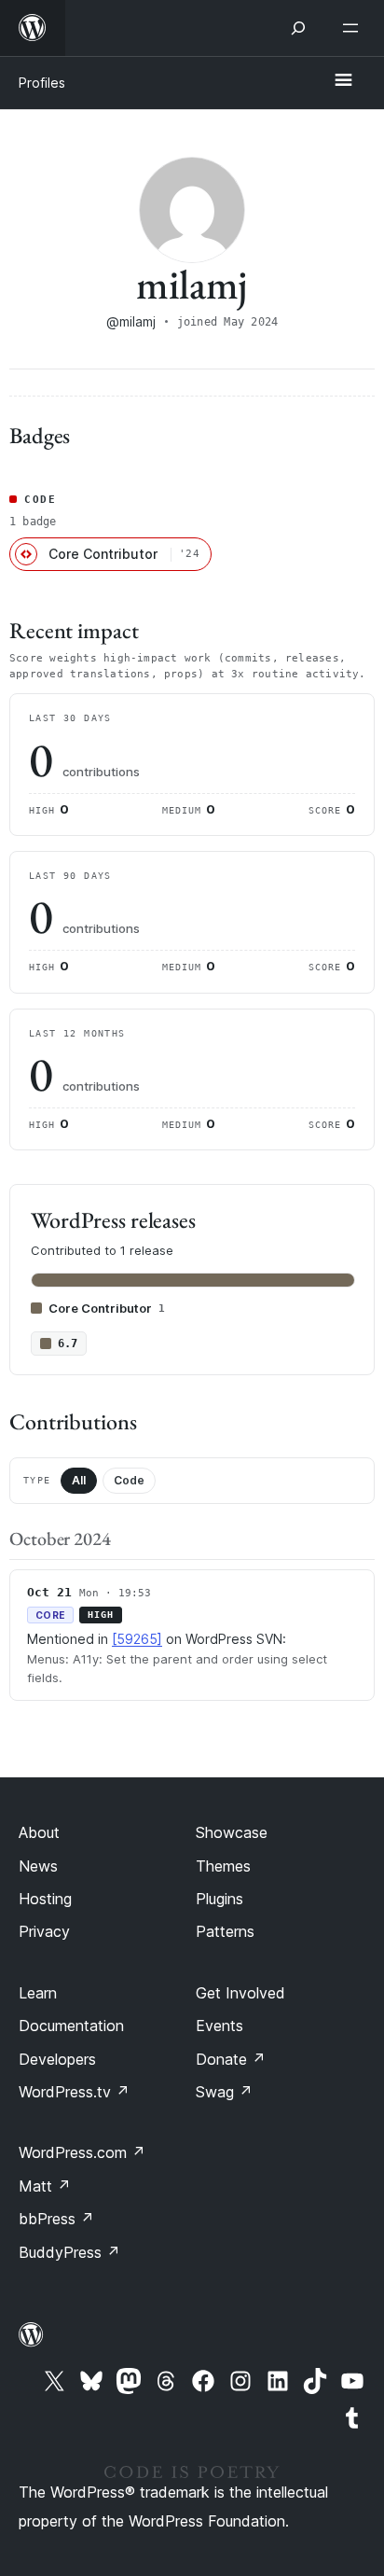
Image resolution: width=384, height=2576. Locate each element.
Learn (38, 1993)
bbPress (56, 2219)
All (79, 1480)
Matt (45, 2186)
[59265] (137, 1639)
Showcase (232, 1832)
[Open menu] (354, 28)
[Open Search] (298, 28)
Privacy (44, 1931)
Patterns (225, 1931)
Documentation (71, 2026)
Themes (223, 1866)
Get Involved (240, 1993)
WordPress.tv (74, 2092)
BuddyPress (69, 2252)
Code (129, 1480)
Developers (57, 2059)
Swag (224, 2092)
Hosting (45, 1899)
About (39, 1832)
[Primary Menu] (343, 81)
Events (219, 2026)
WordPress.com (82, 2152)
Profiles (42, 83)
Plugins (219, 1899)
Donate (231, 2059)
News (38, 1866)
